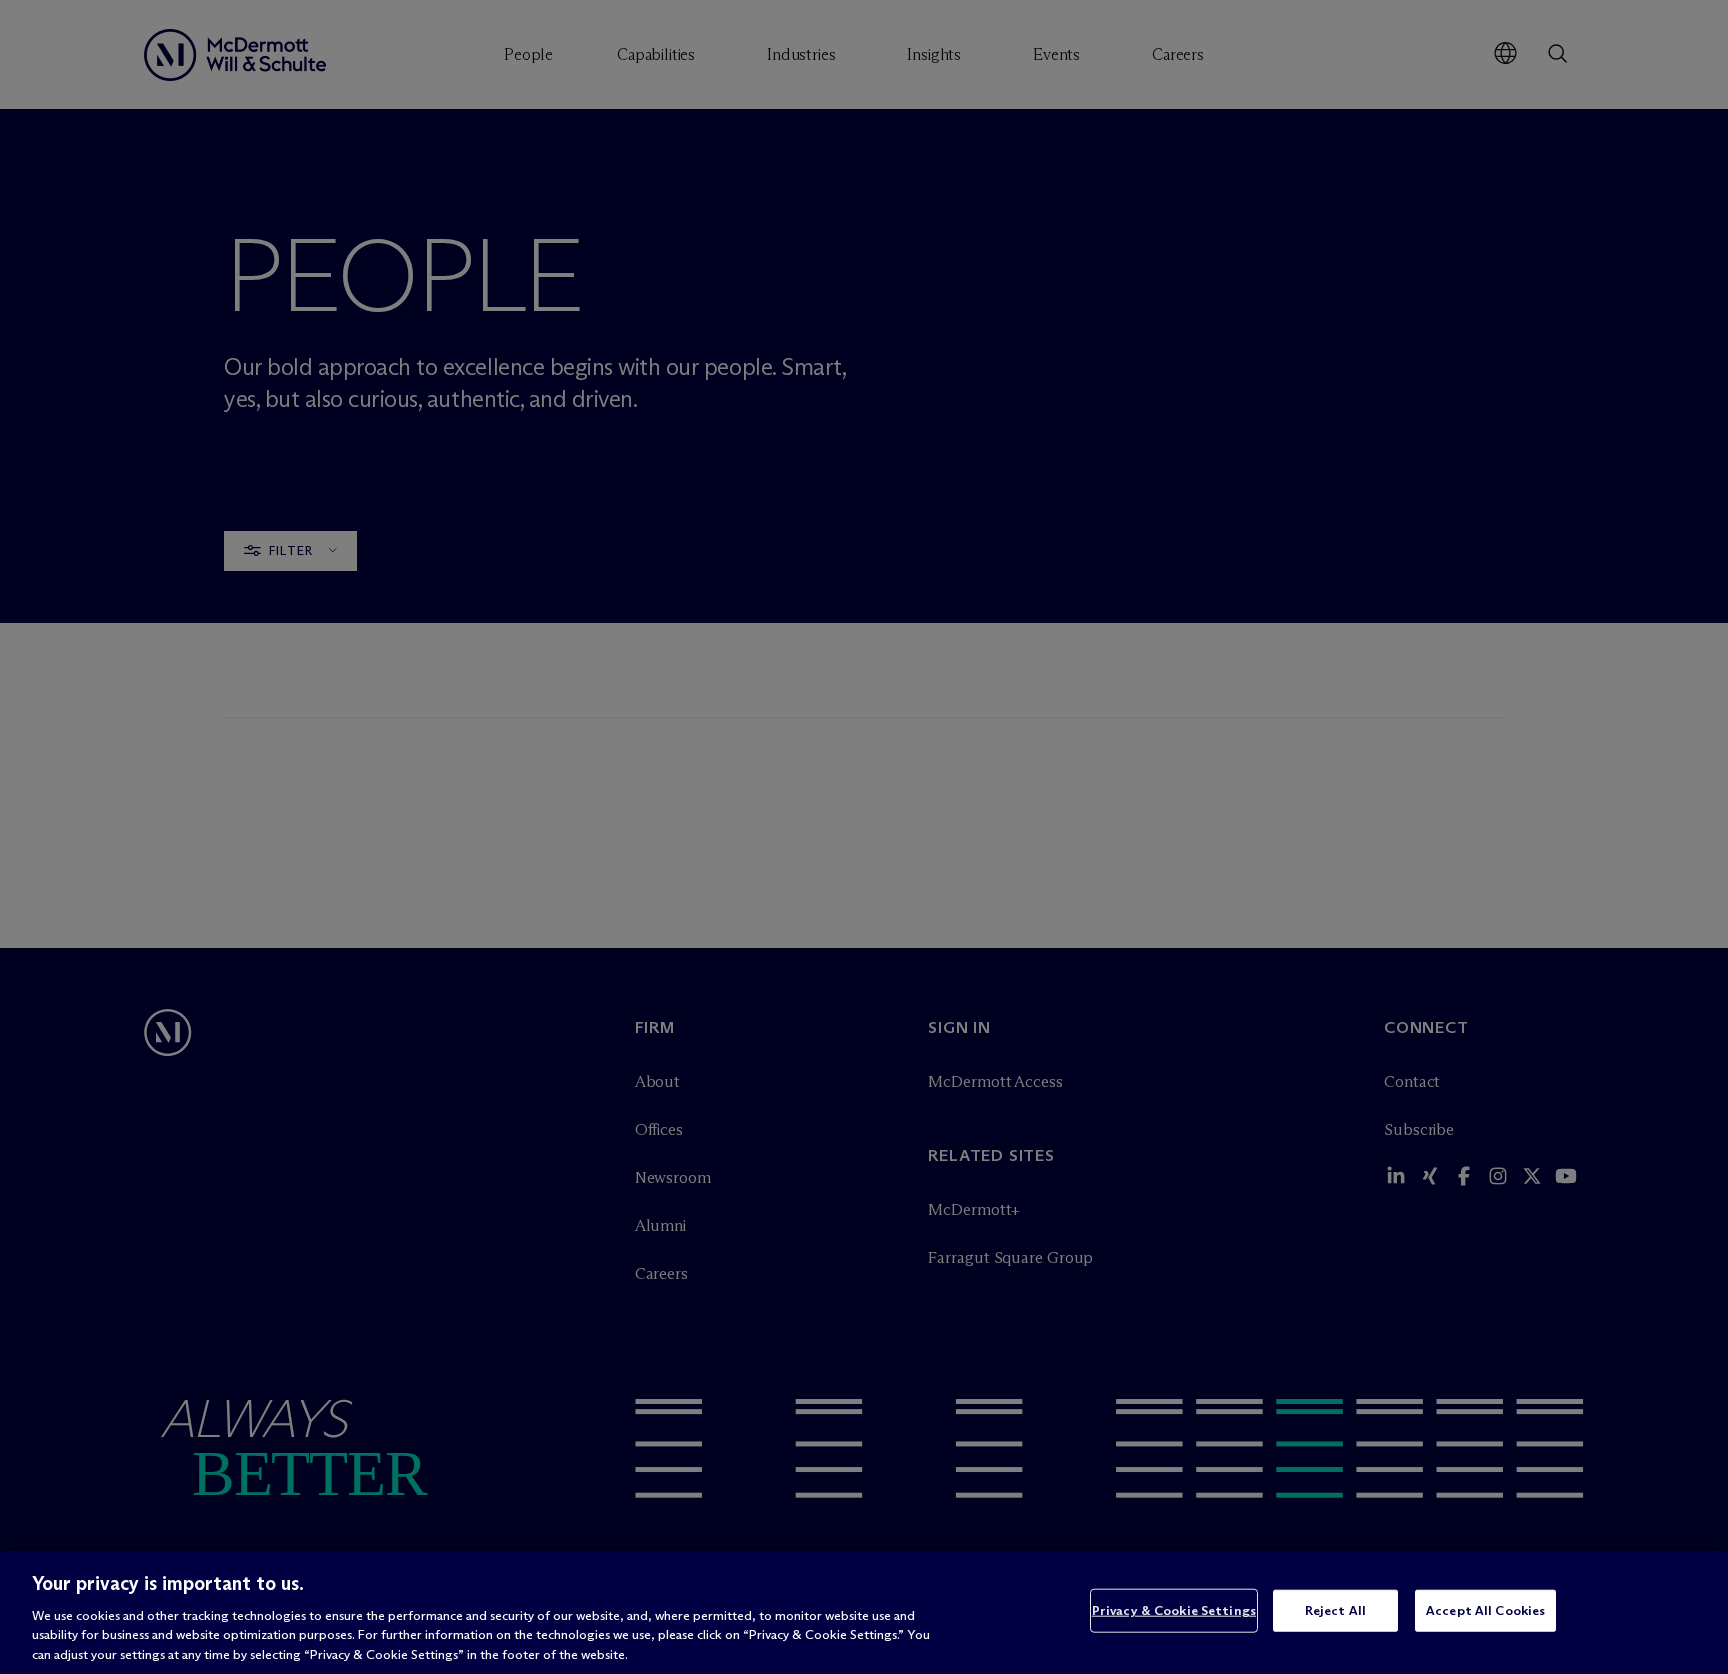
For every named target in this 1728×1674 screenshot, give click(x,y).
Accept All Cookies (1485, 1610)
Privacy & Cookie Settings (1174, 1610)
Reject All (1335, 1610)
